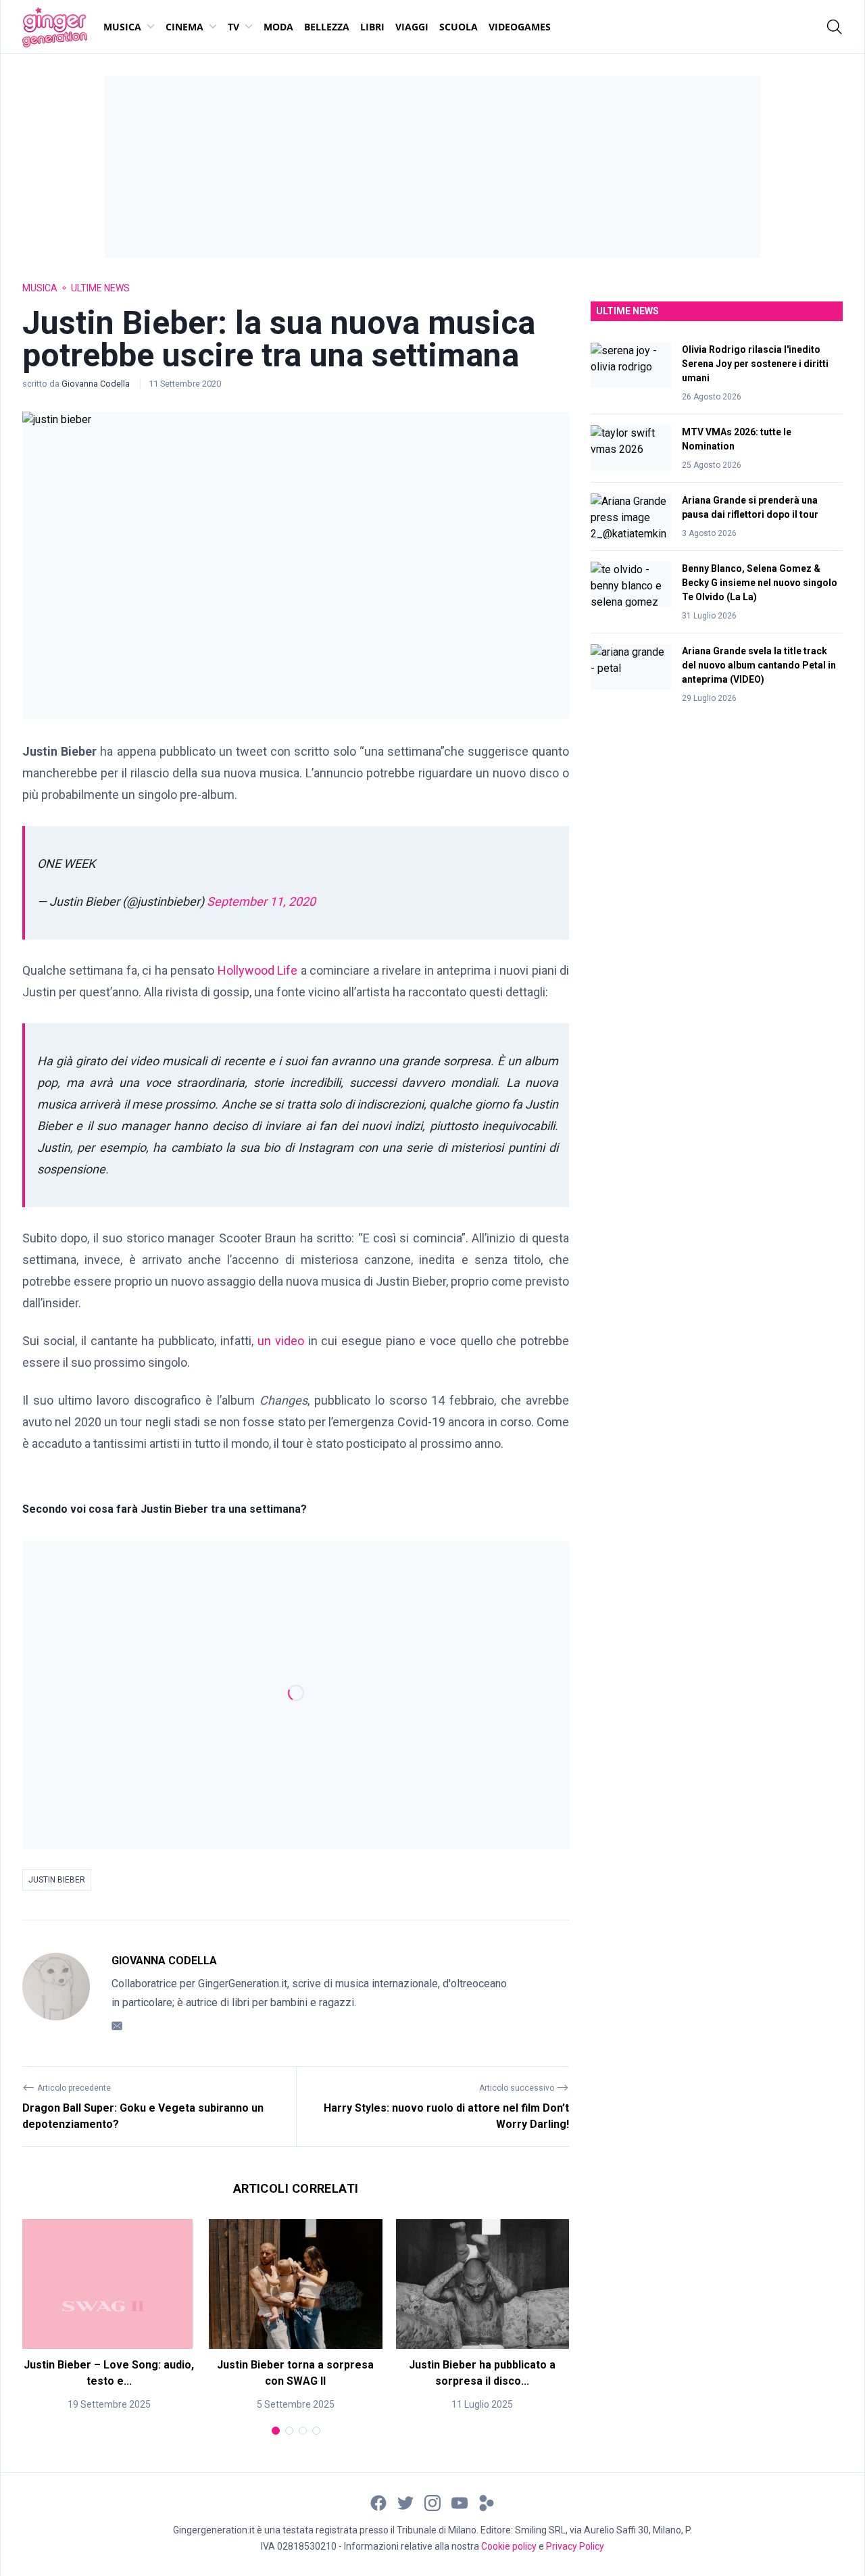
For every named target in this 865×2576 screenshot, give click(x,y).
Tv (233, 27)
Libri (372, 27)
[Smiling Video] (487, 2502)
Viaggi (412, 27)
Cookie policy (509, 2546)
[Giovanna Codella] (56, 1993)
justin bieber (57, 1880)
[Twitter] (405, 2502)
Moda (278, 27)
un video (281, 1341)
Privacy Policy (575, 2546)
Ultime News (100, 288)
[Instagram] (432, 2502)
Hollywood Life (258, 970)
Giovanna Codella (97, 384)
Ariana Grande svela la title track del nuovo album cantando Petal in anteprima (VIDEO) (759, 665)
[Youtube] (460, 2502)
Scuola (459, 27)
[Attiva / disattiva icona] (835, 27)
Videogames (520, 27)
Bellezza (327, 27)
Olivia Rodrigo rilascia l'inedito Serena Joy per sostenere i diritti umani (755, 364)
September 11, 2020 (261, 901)
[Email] (117, 2025)
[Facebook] (378, 2502)
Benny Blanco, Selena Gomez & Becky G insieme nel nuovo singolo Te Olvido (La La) (760, 583)
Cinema (184, 27)
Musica (122, 27)
